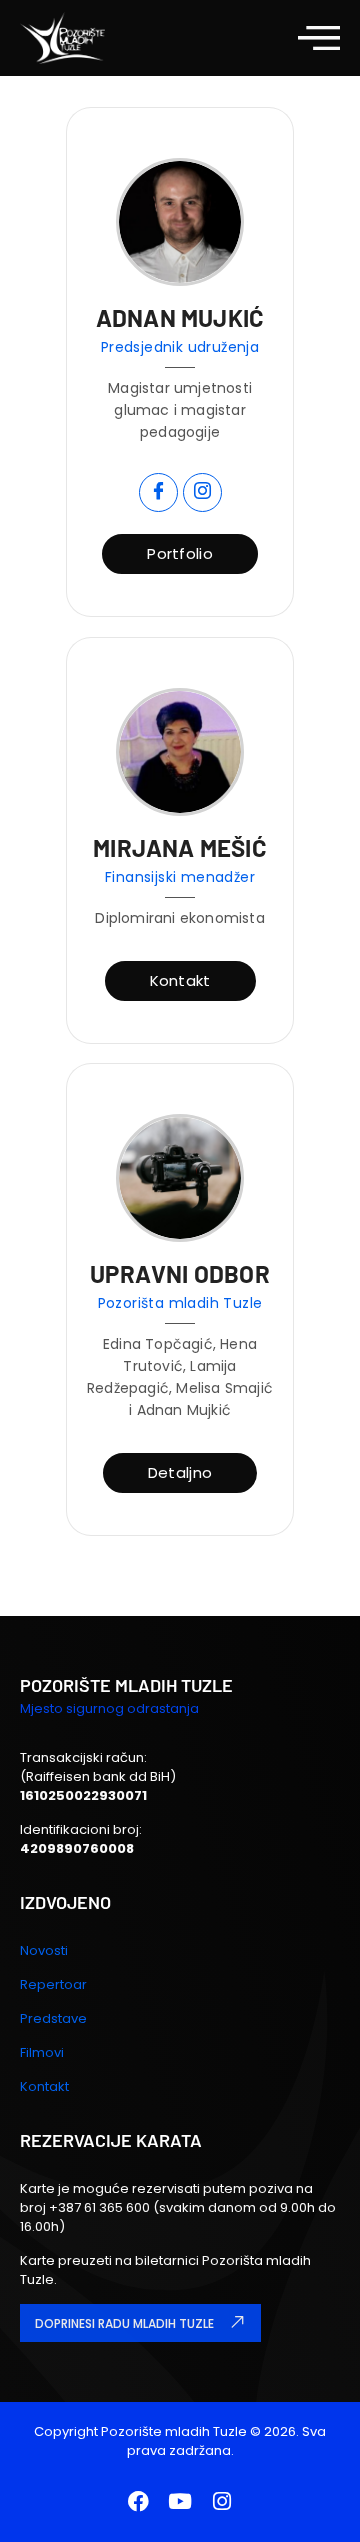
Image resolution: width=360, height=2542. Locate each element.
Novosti (44, 1950)
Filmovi (42, 2052)
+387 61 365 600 (101, 2207)
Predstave (53, 2018)
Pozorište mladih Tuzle (174, 2431)
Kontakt (44, 2086)
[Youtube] (180, 2501)
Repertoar (53, 1984)
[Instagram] (222, 2501)
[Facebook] (138, 2501)
